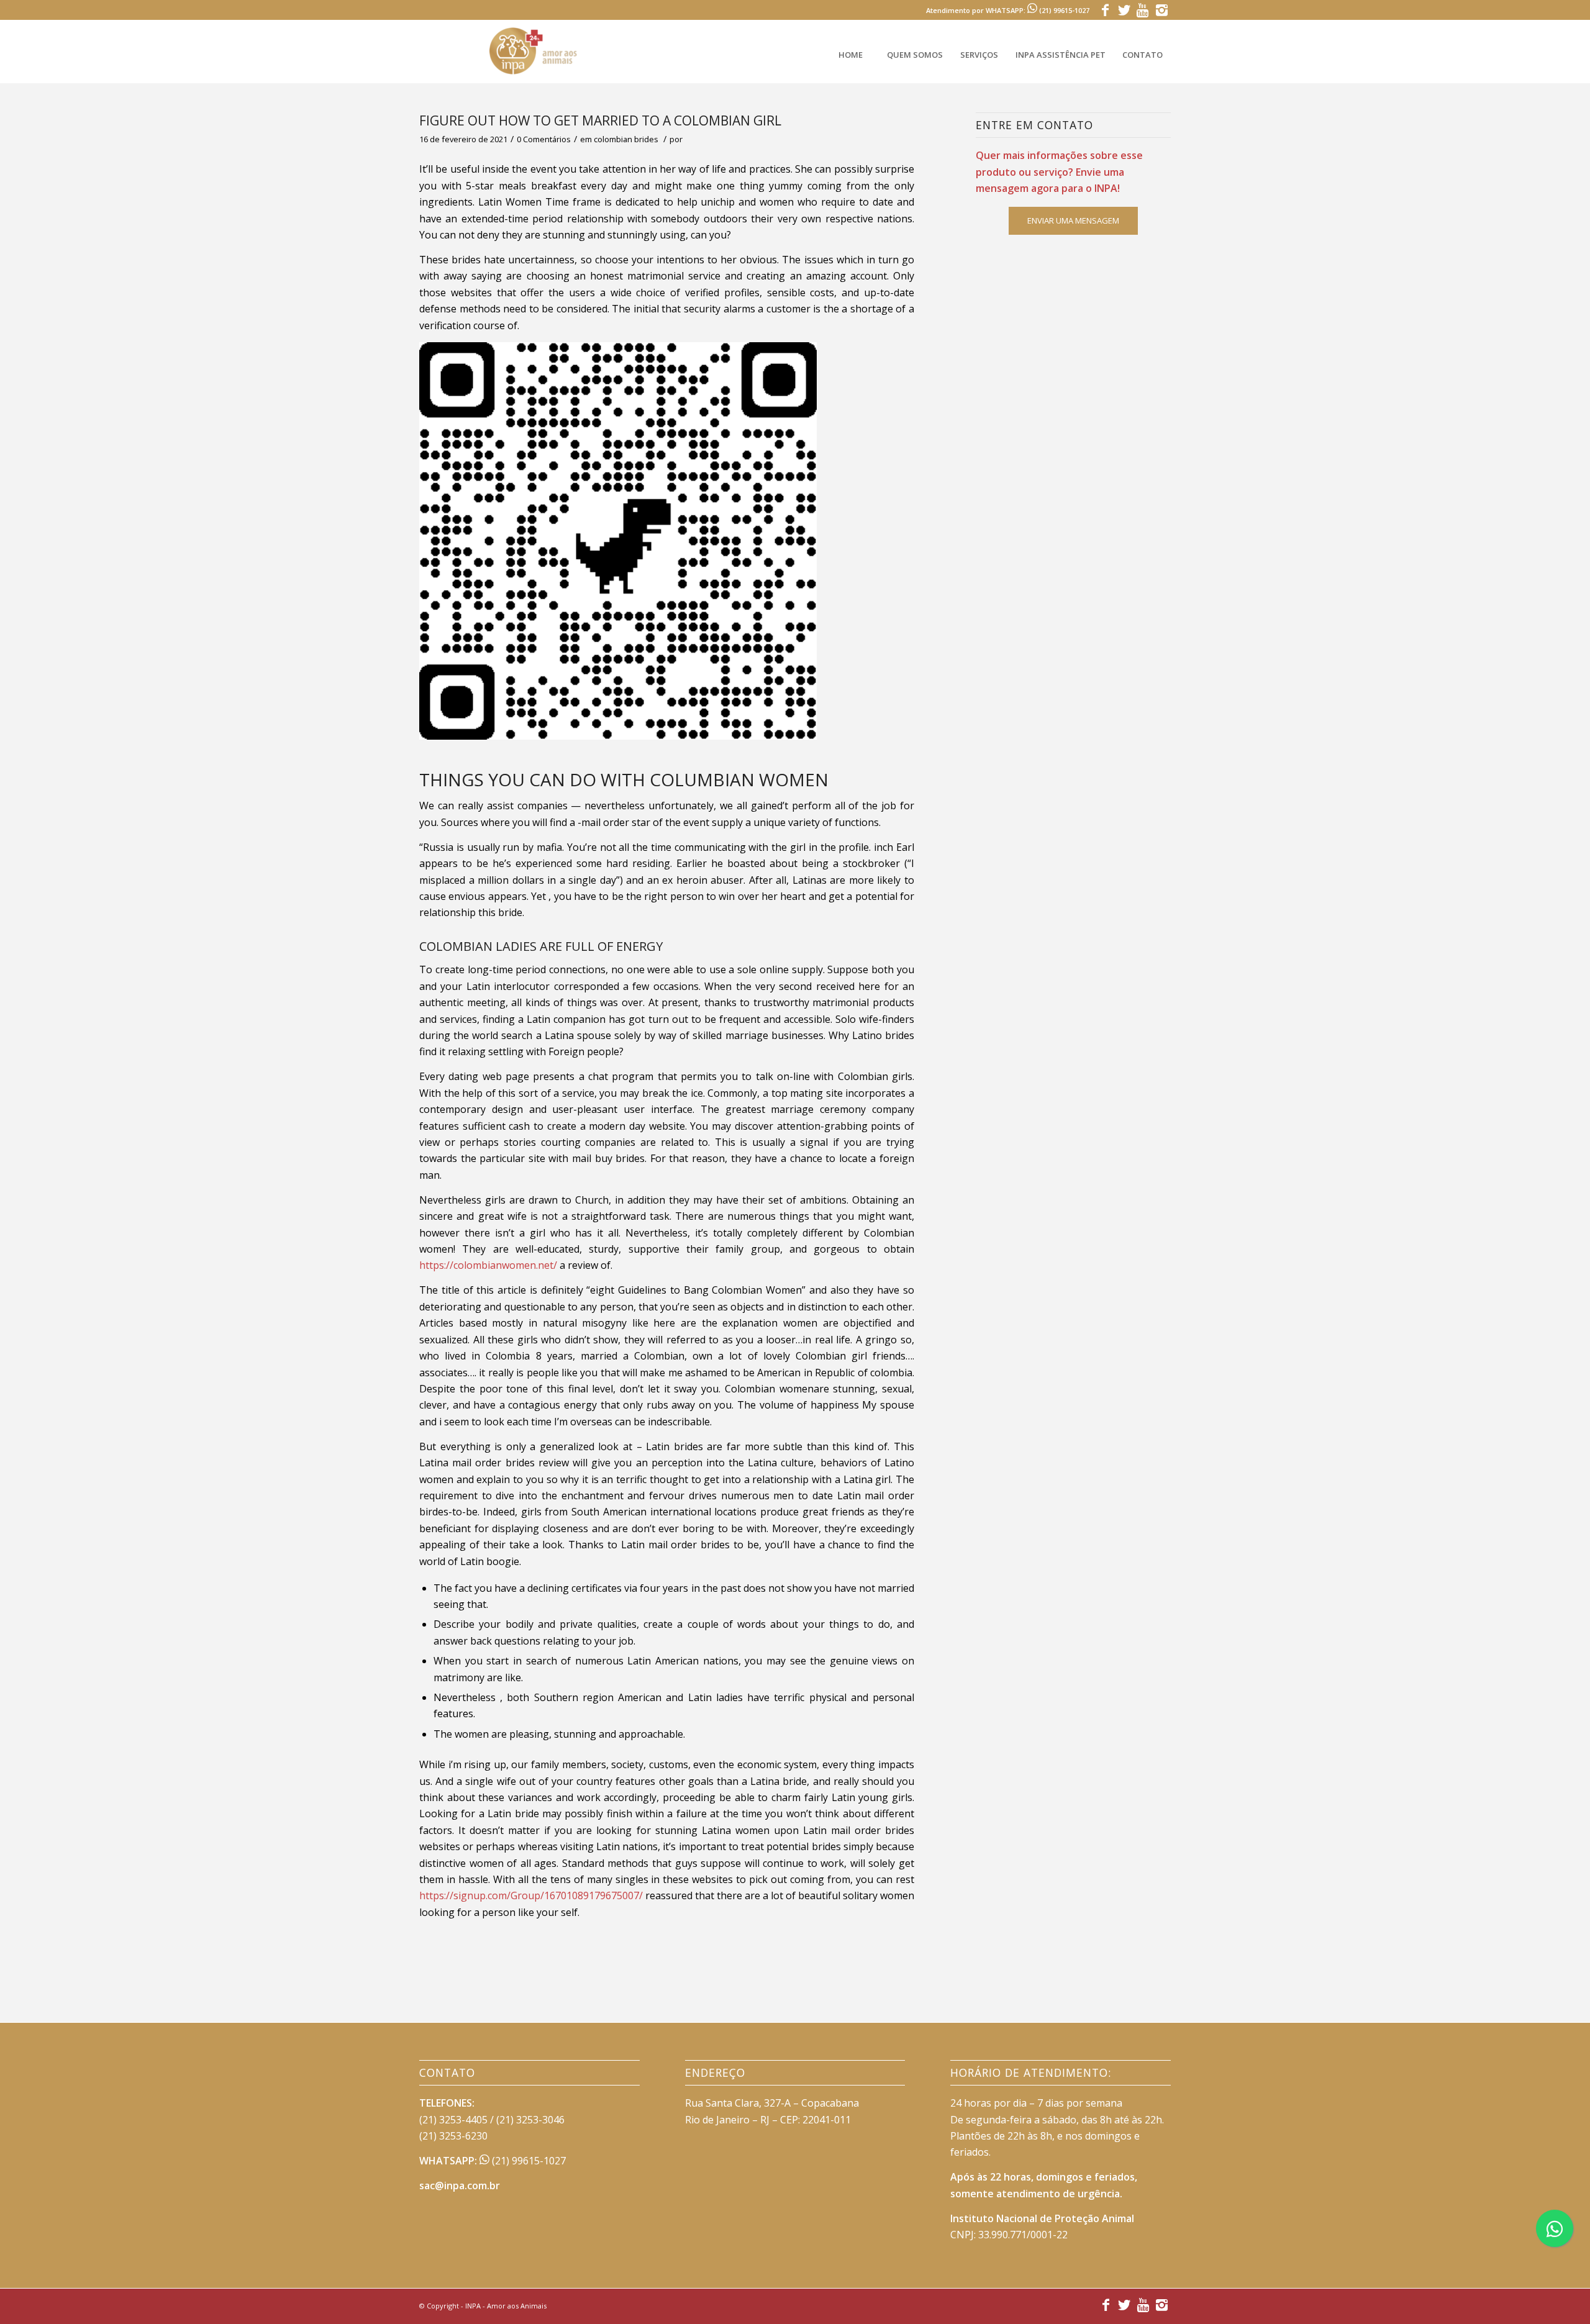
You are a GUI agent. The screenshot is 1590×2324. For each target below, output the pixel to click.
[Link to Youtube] (1143, 9)
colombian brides (626, 139)
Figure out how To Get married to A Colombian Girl (600, 120)
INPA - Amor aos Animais (506, 2306)
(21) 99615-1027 (528, 2161)
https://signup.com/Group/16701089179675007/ (531, 1895)
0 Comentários (544, 139)
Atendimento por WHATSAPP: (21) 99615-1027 (1008, 10)
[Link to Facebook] (1105, 9)
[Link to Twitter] (1124, 9)
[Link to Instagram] (1161, 9)
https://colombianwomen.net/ (488, 1265)
